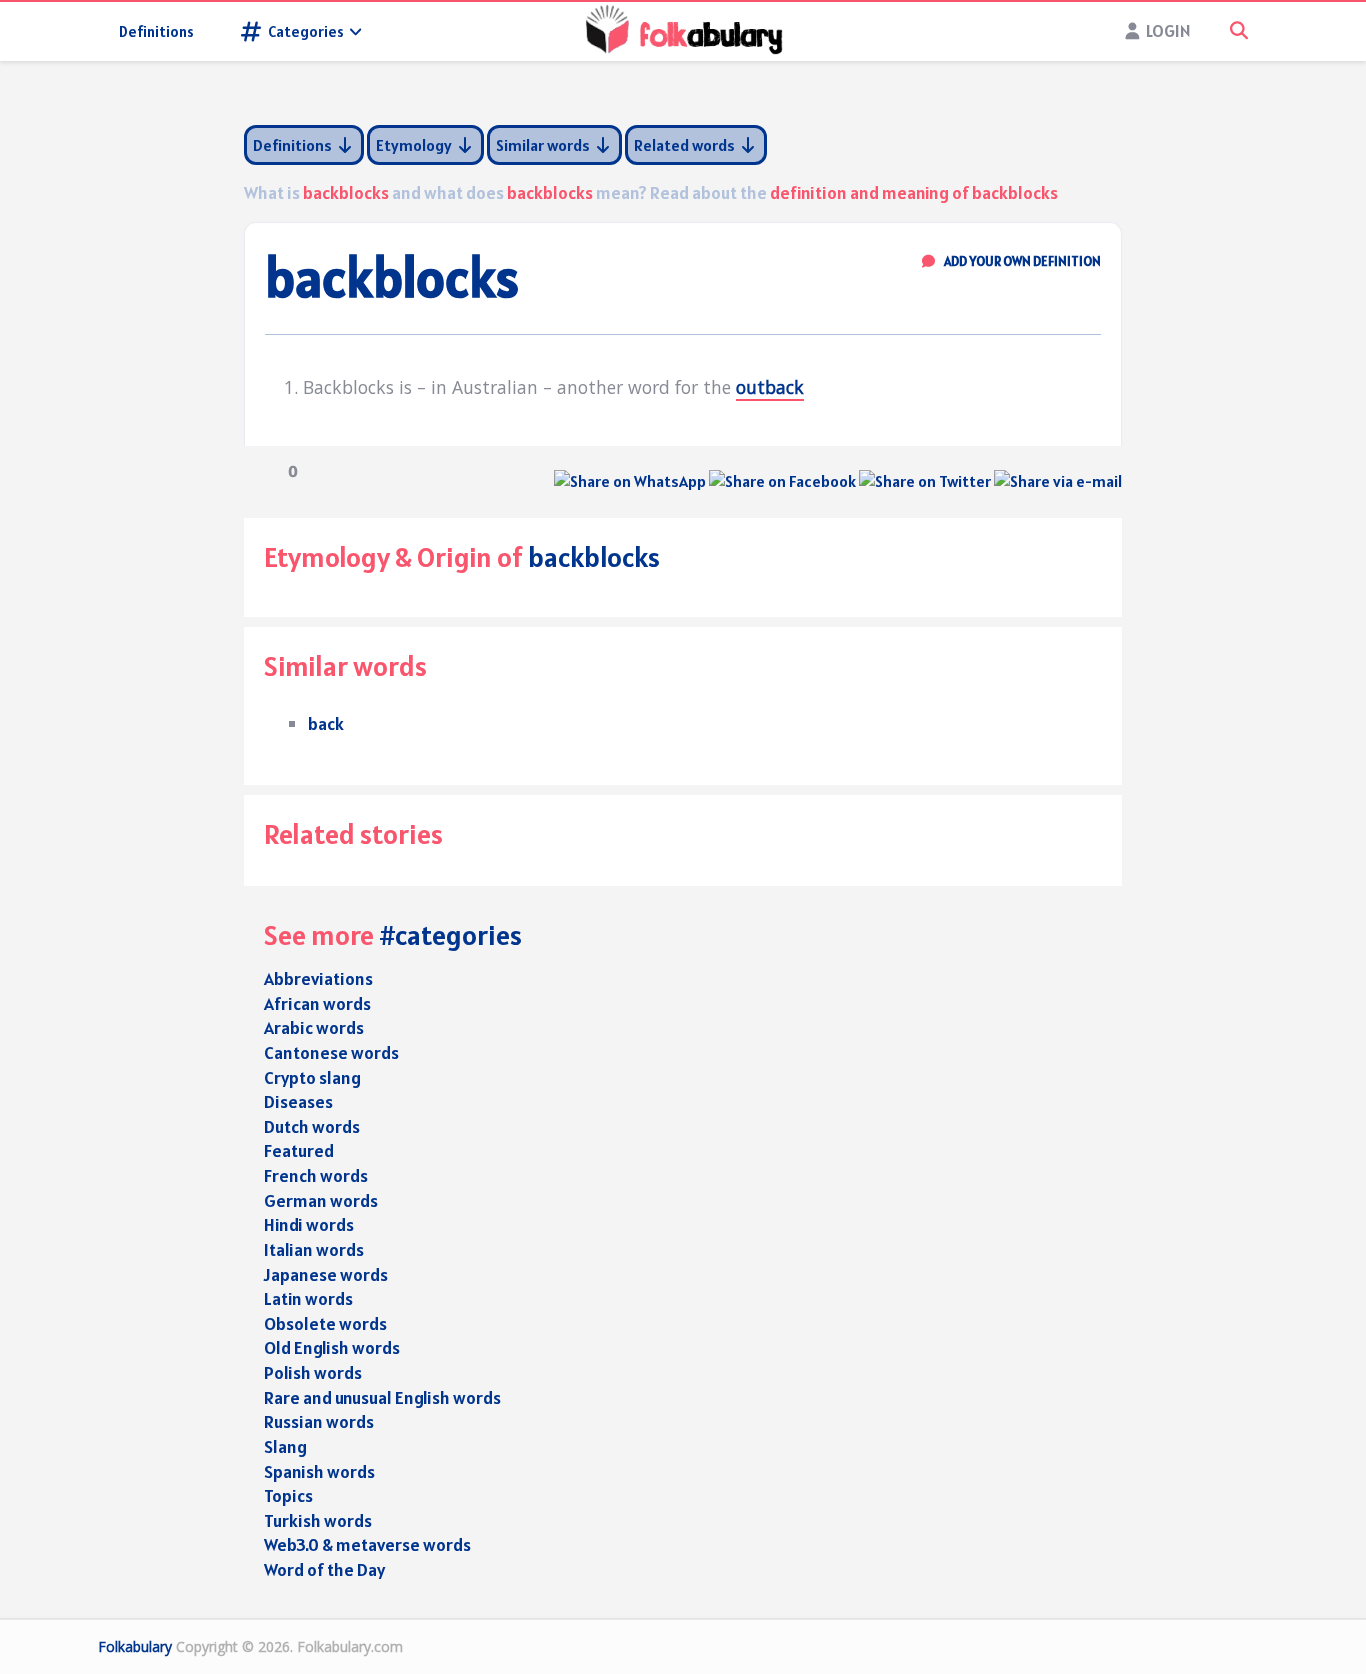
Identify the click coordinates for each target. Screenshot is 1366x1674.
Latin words (308, 1298)
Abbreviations (318, 978)
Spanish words (319, 1471)
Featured (299, 1150)
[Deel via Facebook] (782, 481)
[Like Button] (259, 471)
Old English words (332, 1347)
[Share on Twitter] (925, 481)
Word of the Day (324, 1569)
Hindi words (309, 1224)
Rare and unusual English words (382, 1397)
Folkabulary (135, 1646)
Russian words (319, 1421)
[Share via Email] (1058, 481)
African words (317, 1003)
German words (321, 1200)
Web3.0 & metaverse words (367, 1544)
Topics (288, 1495)
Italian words (314, 1249)
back (326, 723)
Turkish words (318, 1520)
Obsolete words (325, 1323)
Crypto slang (312, 1077)
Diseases (298, 1101)
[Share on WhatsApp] (630, 481)
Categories (306, 31)
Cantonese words (331, 1052)
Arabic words (314, 1027)
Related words (686, 145)
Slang (285, 1446)
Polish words (313, 1372)
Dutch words (312, 1126)
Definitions (156, 31)
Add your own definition (1021, 261)
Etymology (415, 145)
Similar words (544, 145)
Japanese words (326, 1274)
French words (316, 1175)
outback (770, 387)
